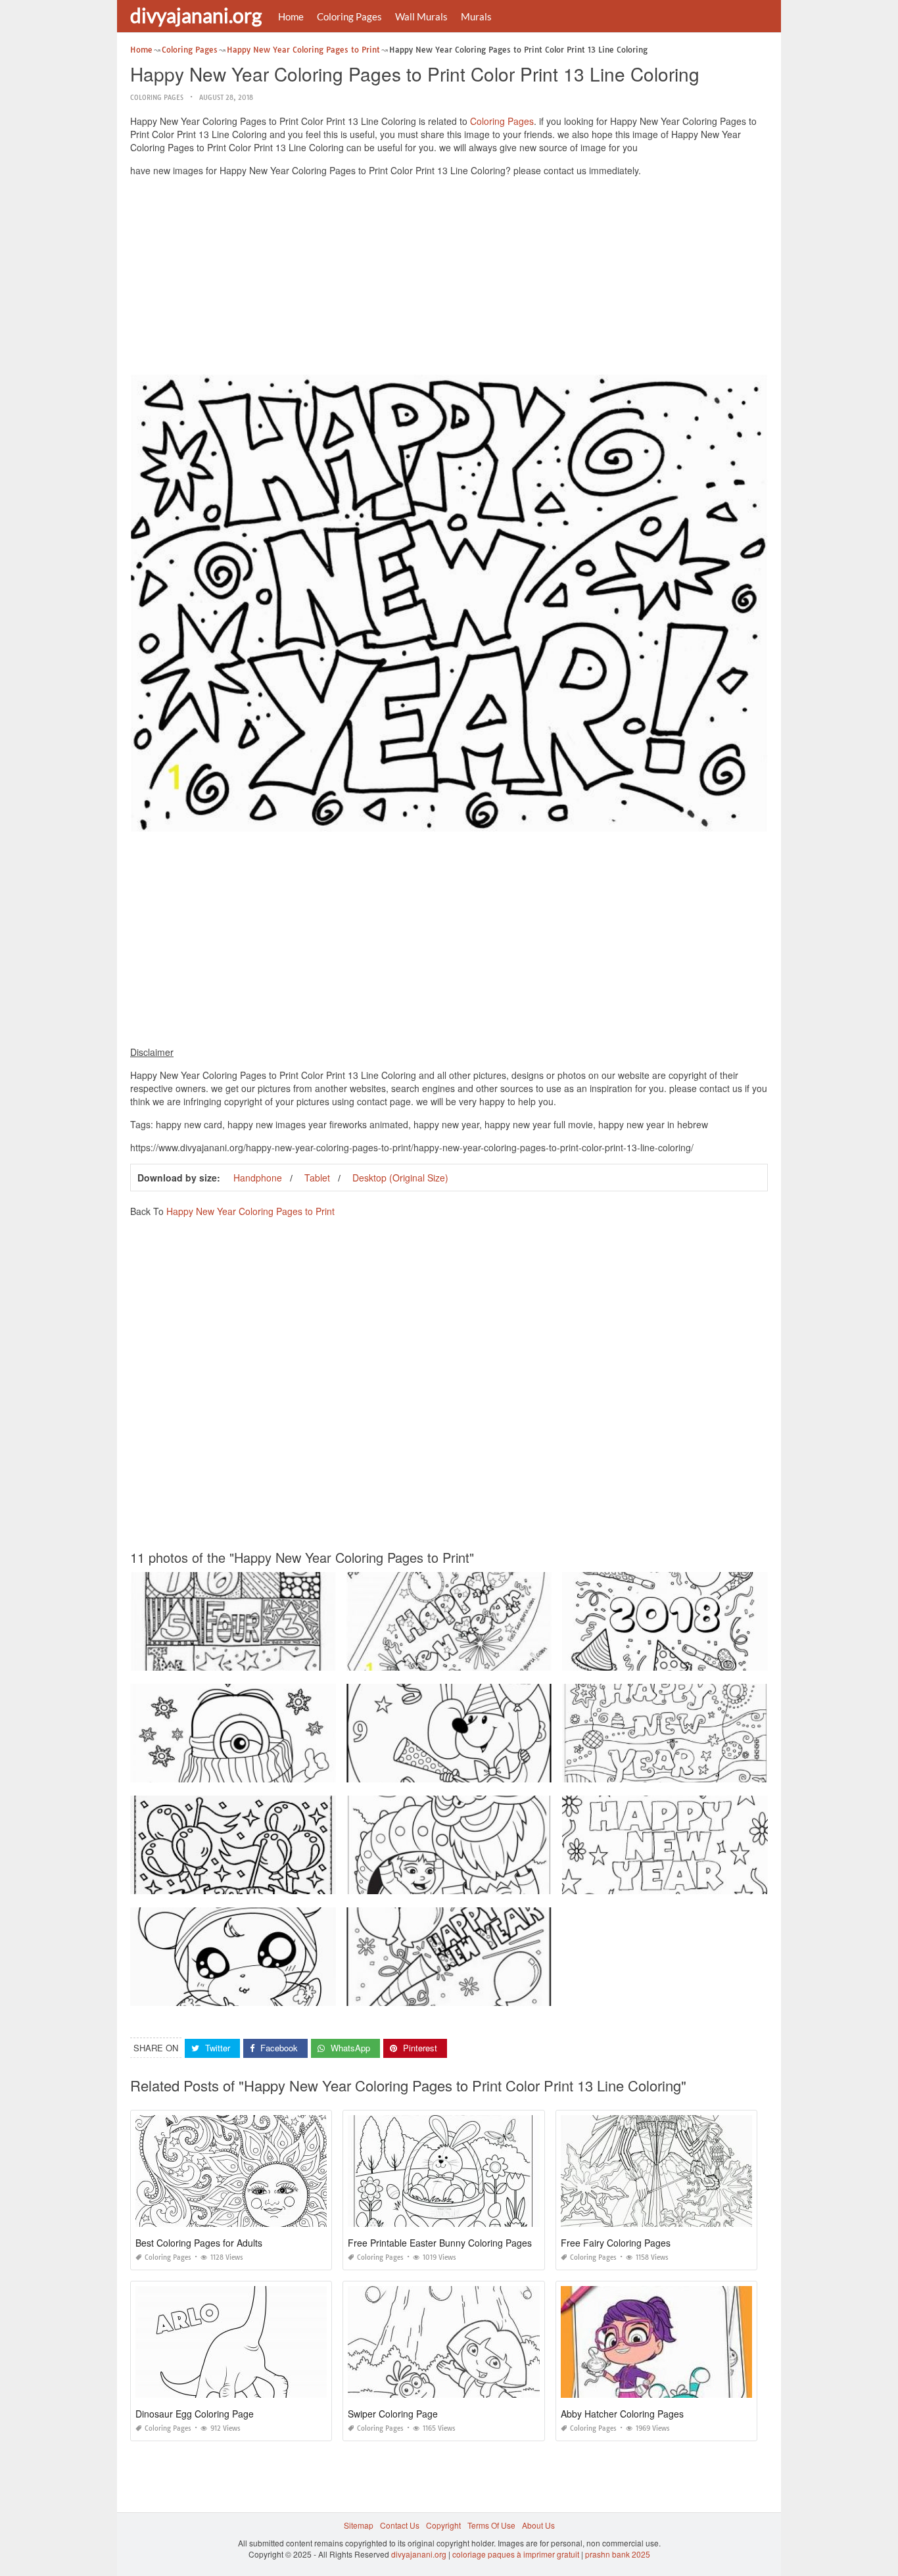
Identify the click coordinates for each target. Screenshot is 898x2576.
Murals (476, 16)
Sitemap (359, 2525)
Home (291, 16)
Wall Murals (421, 16)
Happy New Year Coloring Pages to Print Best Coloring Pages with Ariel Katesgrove (283, 1770)
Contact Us (400, 2525)
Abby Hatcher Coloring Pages (622, 2414)
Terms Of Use (491, 2525)
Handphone (258, 1178)
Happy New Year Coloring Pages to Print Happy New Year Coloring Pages (266, 1994)
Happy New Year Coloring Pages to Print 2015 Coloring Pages (461, 1770)
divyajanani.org (196, 15)
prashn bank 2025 (618, 2554)
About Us (538, 2525)
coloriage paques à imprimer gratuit (516, 2554)
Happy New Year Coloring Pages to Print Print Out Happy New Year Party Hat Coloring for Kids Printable (535, 1658)
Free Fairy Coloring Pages (616, 2243)
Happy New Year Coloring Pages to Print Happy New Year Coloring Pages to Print (712, 1658)
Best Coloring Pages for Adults (199, 2243)
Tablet (317, 1178)
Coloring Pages (349, 16)
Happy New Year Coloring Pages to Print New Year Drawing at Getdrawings (700, 1770)
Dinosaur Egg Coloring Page (195, 2414)
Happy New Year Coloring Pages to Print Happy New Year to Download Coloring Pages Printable (523, 1994)
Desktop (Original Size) (400, 1178)
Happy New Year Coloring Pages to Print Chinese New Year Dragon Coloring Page (498, 1882)
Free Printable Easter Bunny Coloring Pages (440, 2243)
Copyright (443, 2525)
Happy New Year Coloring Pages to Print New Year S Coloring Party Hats (264, 1658)
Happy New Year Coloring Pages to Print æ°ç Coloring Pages (243, 1882)
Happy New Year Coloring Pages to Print (250, 1211)
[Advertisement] (449, 279)
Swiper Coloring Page (393, 2414)
